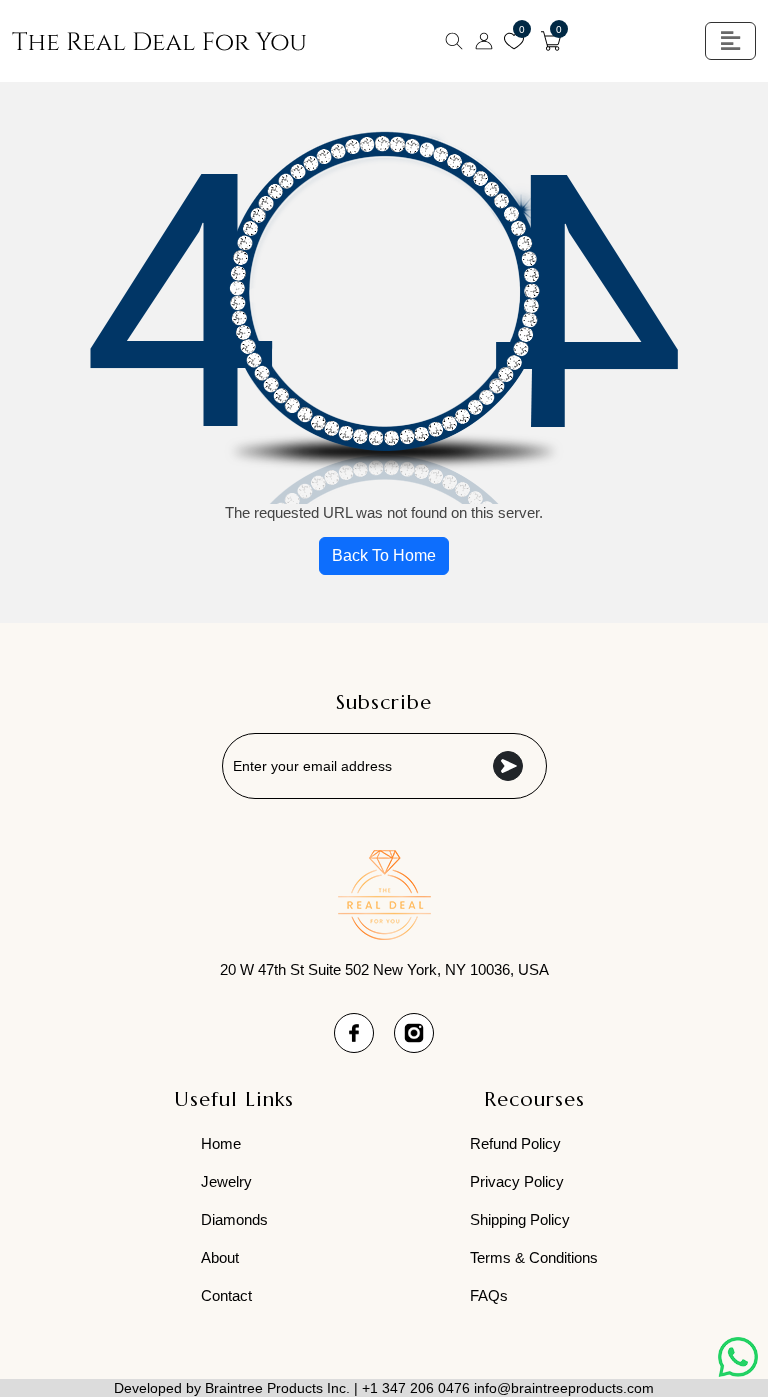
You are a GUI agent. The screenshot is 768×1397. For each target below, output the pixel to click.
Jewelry (226, 1181)
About (220, 1257)
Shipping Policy (520, 1219)
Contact (226, 1295)
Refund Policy (515, 1143)
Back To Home (384, 555)
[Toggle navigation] (730, 41)
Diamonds (234, 1219)
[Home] (159, 41)
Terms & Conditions (534, 1257)
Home (221, 1143)
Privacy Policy (517, 1181)
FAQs (489, 1295)
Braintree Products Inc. (277, 1388)
